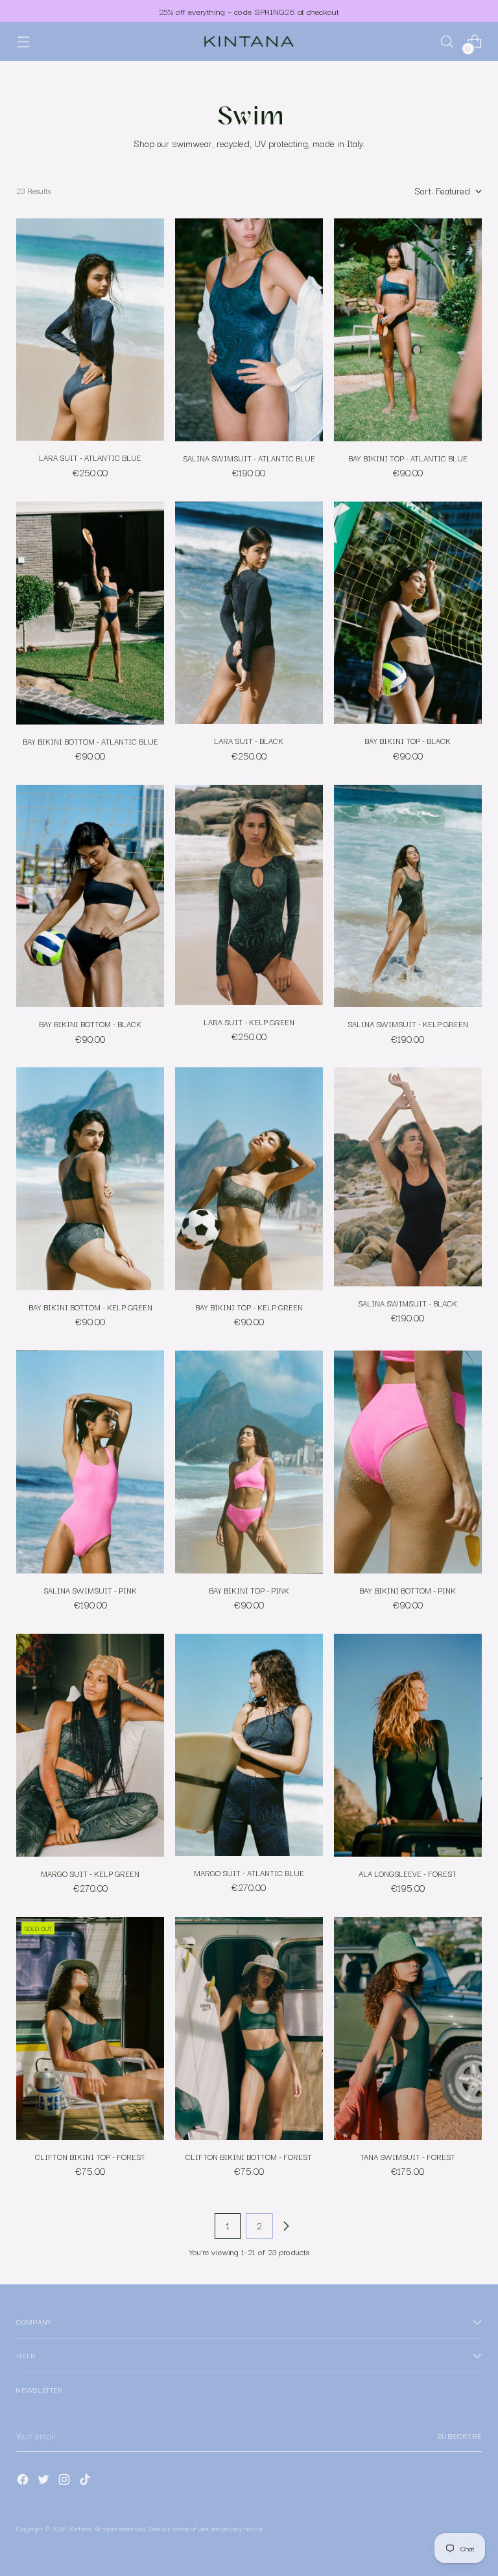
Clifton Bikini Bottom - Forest (249, 2157)
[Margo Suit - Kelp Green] (90, 1745)
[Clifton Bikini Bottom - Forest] (249, 2028)
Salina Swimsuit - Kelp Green (408, 1024)
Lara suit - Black (249, 741)
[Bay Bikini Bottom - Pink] (408, 1462)
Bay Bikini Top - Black (408, 741)
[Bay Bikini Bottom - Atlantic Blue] (90, 613)
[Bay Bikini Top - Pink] (249, 1462)
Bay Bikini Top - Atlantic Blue (408, 458)
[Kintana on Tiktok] (86, 2482)
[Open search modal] (447, 42)
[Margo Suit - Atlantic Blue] (249, 1745)
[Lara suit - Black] (249, 613)
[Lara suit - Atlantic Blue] (90, 330)
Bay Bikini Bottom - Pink (408, 1590)
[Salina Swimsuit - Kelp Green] (408, 896)
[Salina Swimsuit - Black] (408, 1177)
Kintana (80, 2528)
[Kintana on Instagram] (65, 2482)
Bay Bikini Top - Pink (249, 1590)
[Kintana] (249, 42)
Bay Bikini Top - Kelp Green (249, 1307)
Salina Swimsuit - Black (408, 1303)
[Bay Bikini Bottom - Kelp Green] (90, 1178)
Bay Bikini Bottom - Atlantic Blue (90, 741)
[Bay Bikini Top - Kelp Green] (249, 1178)
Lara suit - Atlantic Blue (90, 458)
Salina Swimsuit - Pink (90, 1590)
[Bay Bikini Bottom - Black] (90, 896)
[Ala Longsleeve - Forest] (408, 1745)
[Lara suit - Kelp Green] (249, 895)
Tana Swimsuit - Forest (408, 2157)
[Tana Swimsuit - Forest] (408, 2028)
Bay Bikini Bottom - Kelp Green (90, 1307)
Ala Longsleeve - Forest (408, 1874)
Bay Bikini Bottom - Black (90, 1024)
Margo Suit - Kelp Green (90, 1874)
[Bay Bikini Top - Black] (408, 613)
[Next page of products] (286, 2226)
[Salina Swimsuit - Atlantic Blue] (249, 330)
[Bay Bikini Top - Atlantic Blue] (408, 330)
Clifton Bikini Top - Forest (90, 2157)
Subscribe (460, 2435)
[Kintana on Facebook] (24, 2482)
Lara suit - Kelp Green (249, 1022)
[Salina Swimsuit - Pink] (90, 1462)
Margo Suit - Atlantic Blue (249, 1873)
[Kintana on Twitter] (45, 2482)
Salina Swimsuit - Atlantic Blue (249, 458)
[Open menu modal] (23, 42)
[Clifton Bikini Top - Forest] (90, 2028)
